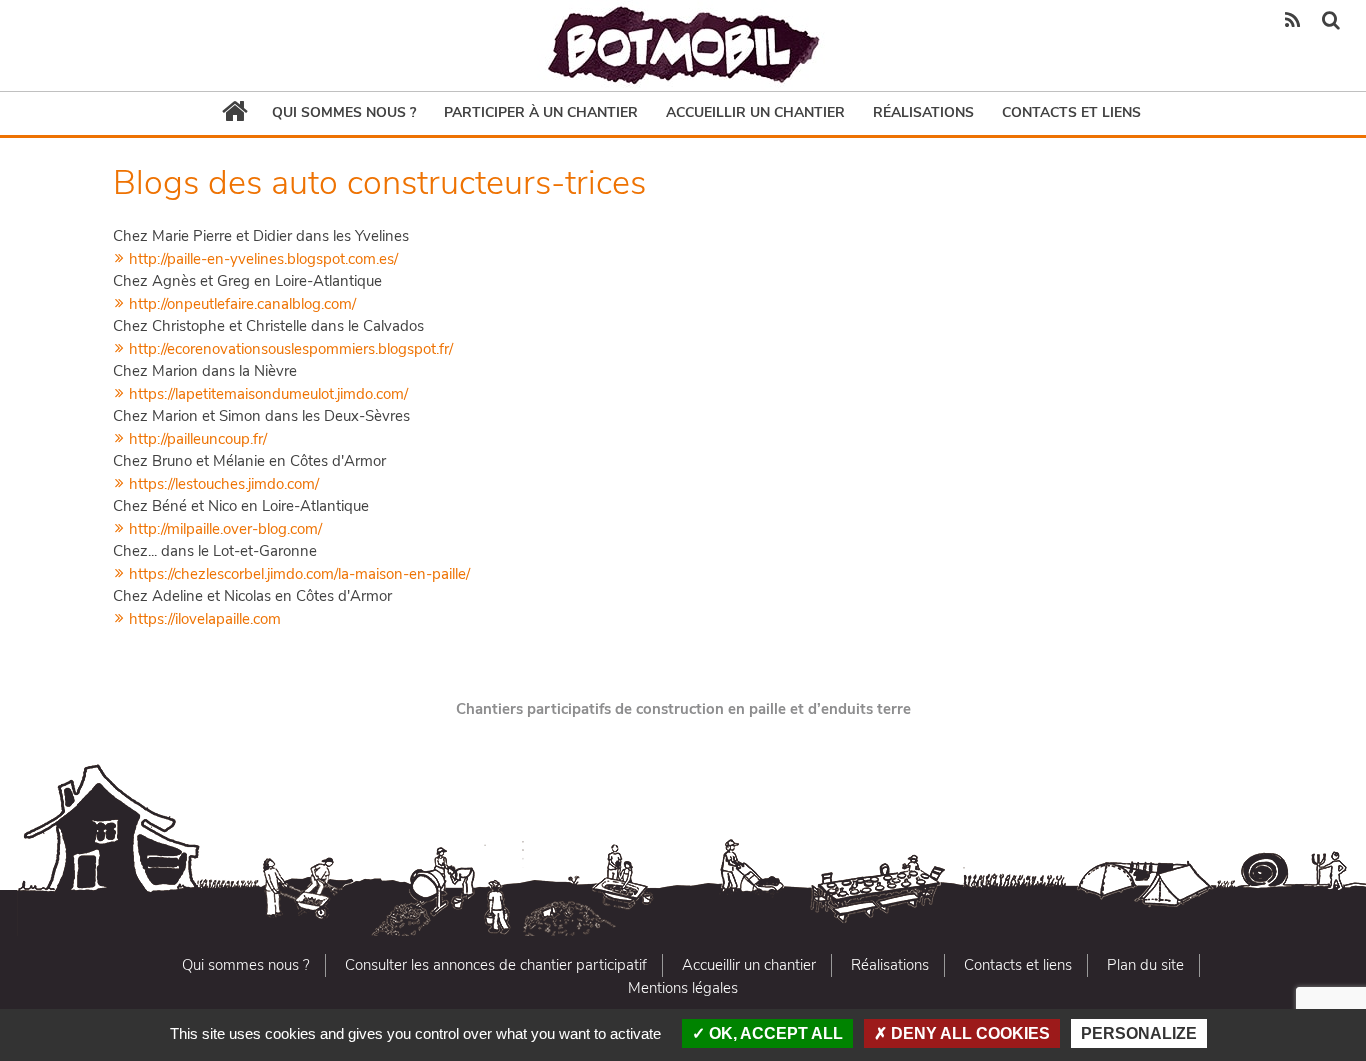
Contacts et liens (1071, 112)
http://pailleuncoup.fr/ (196, 439)
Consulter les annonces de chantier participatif (496, 965)
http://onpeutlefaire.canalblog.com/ (240, 304)
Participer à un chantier (541, 112)
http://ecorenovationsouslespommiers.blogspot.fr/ (289, 349)
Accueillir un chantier (755, 112)
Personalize (1139, 1033)
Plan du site (1145, 965)
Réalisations (923, 112)
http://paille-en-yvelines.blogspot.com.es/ (261, 259)
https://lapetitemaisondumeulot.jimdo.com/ (266, 394)
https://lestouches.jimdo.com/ (222, 484)
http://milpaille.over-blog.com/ (223, 529)
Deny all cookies (968, 1033)
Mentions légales (683, 988)
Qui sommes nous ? (344, 112)
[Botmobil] (683, 45)
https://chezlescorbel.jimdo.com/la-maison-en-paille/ (297, 574)
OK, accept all (774, 1033)
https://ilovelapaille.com (203, 619)
